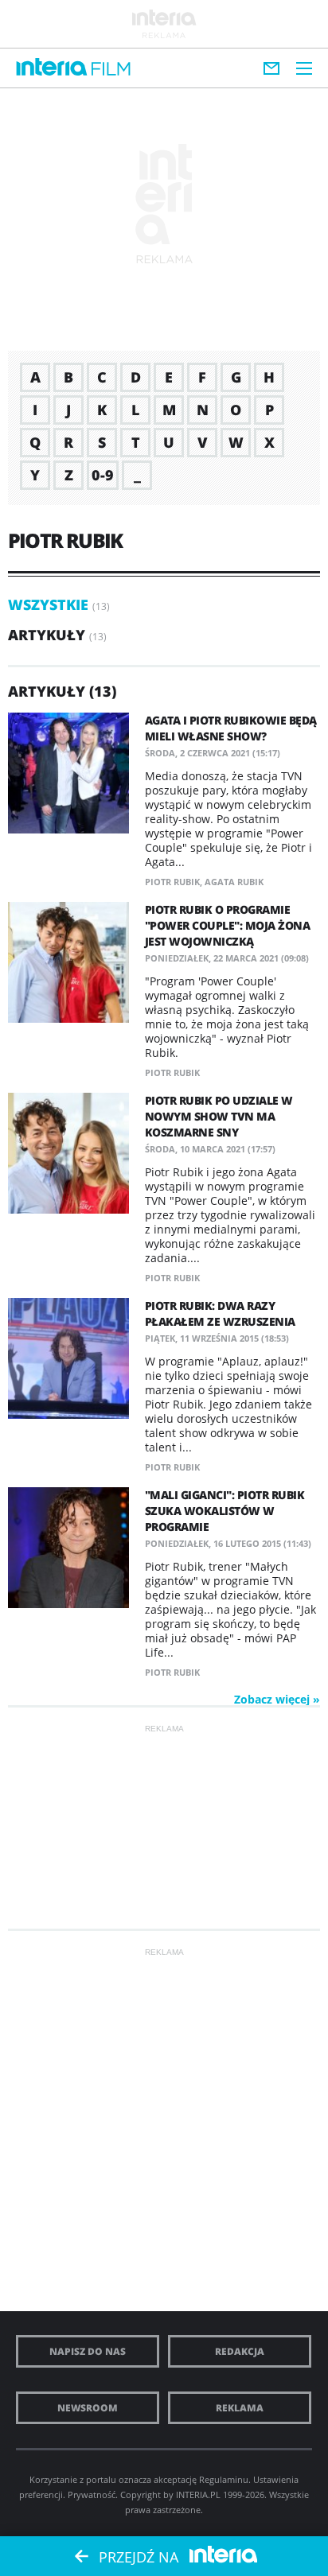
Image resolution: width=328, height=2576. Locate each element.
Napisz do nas (88, 2351)
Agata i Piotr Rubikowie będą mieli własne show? (231, 728)
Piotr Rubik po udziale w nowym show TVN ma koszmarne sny (219, 1116)
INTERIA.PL (198, 2494)
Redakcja (240, 2351)
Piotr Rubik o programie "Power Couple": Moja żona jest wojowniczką (228, 925)
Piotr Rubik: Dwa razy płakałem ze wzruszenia (220, 1313)
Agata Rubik (234, 882)
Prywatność (92, 2494)
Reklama (240, 2408)
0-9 (103, 475)
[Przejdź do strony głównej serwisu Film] (111, 70)
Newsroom (88, 2408)
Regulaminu (224, 2479)
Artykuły (47, 635)
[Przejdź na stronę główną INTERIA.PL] (52, 68)
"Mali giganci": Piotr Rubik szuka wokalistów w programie (225, 1511)
